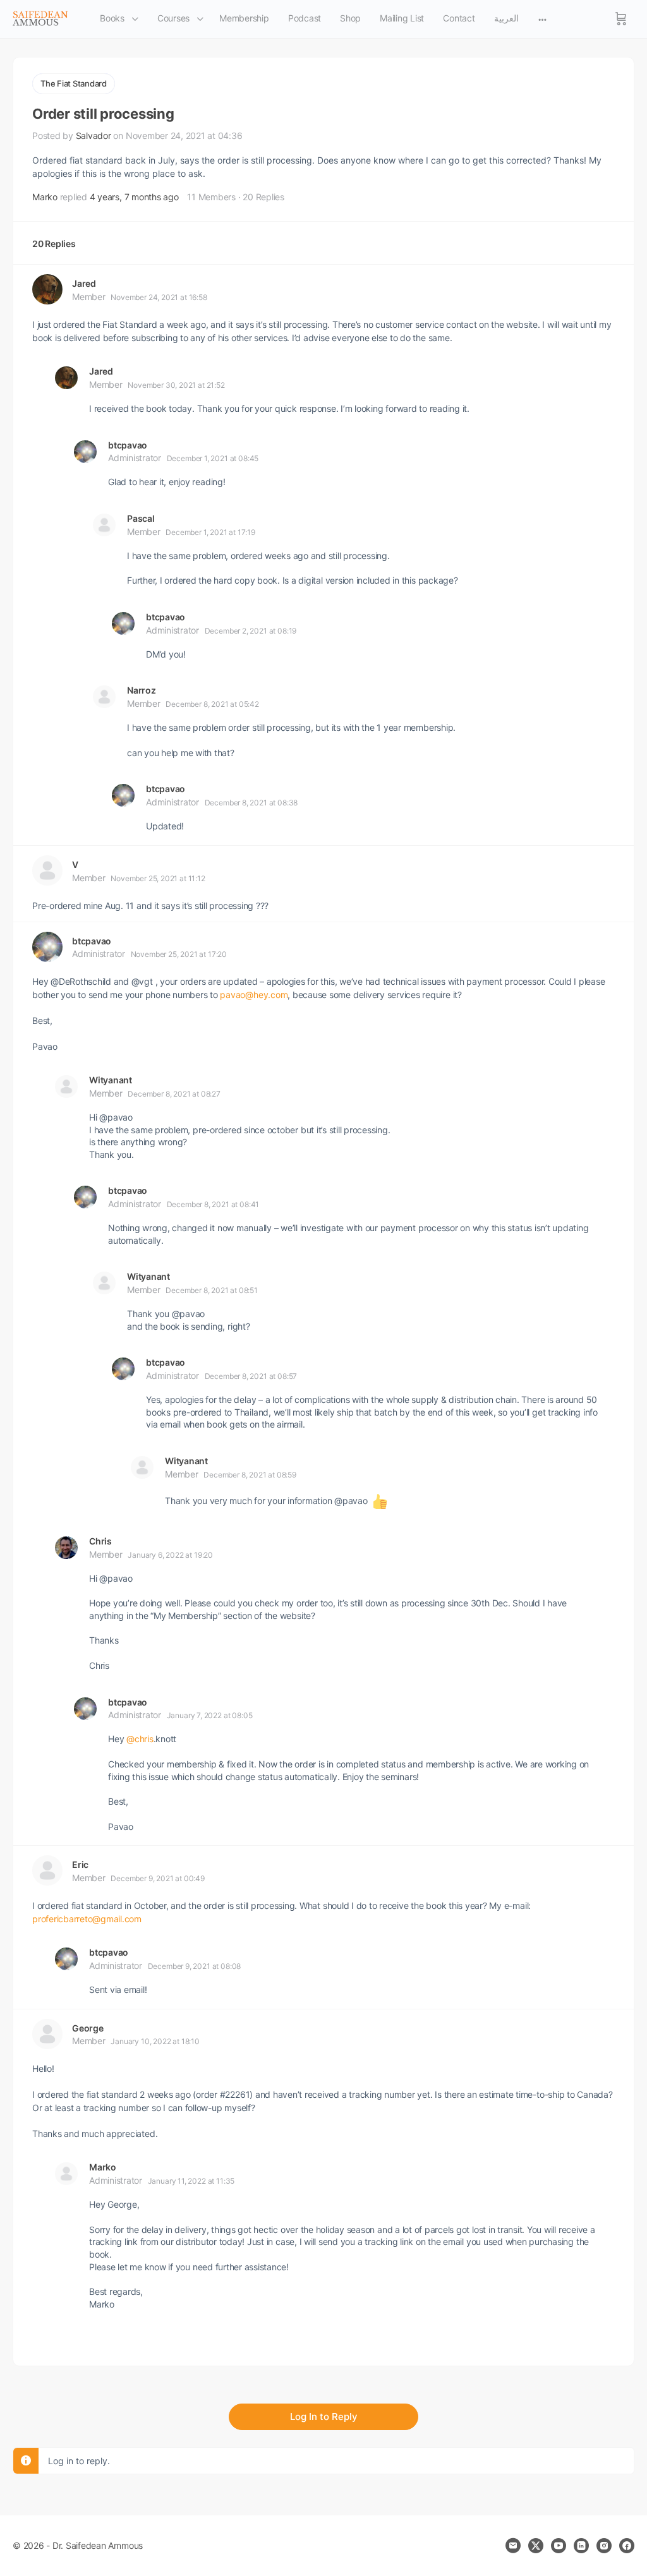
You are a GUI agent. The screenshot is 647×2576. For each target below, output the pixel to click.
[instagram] (604, 2546)
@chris (140, 1739)
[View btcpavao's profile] (85, 452)
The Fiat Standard (74, 83)
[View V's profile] (47, 870)
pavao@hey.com (254, 995)
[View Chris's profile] (66, 1548)
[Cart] (621, 19)
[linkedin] (581, 2546)
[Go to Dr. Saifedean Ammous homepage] (40, 18)
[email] (513, 2546)
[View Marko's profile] (66, 2174)
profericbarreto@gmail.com (87, 1919)
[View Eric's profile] (47, 1870)
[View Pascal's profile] (104, 525)
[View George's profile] (47, 2034)
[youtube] (559, 2546)
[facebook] (627, 2546)
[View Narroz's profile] (104, 697)
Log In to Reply (324, 2417)
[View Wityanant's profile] (66, 1086)
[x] (536, 2546)
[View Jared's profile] (47, 289)
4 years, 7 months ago (134, 197)
